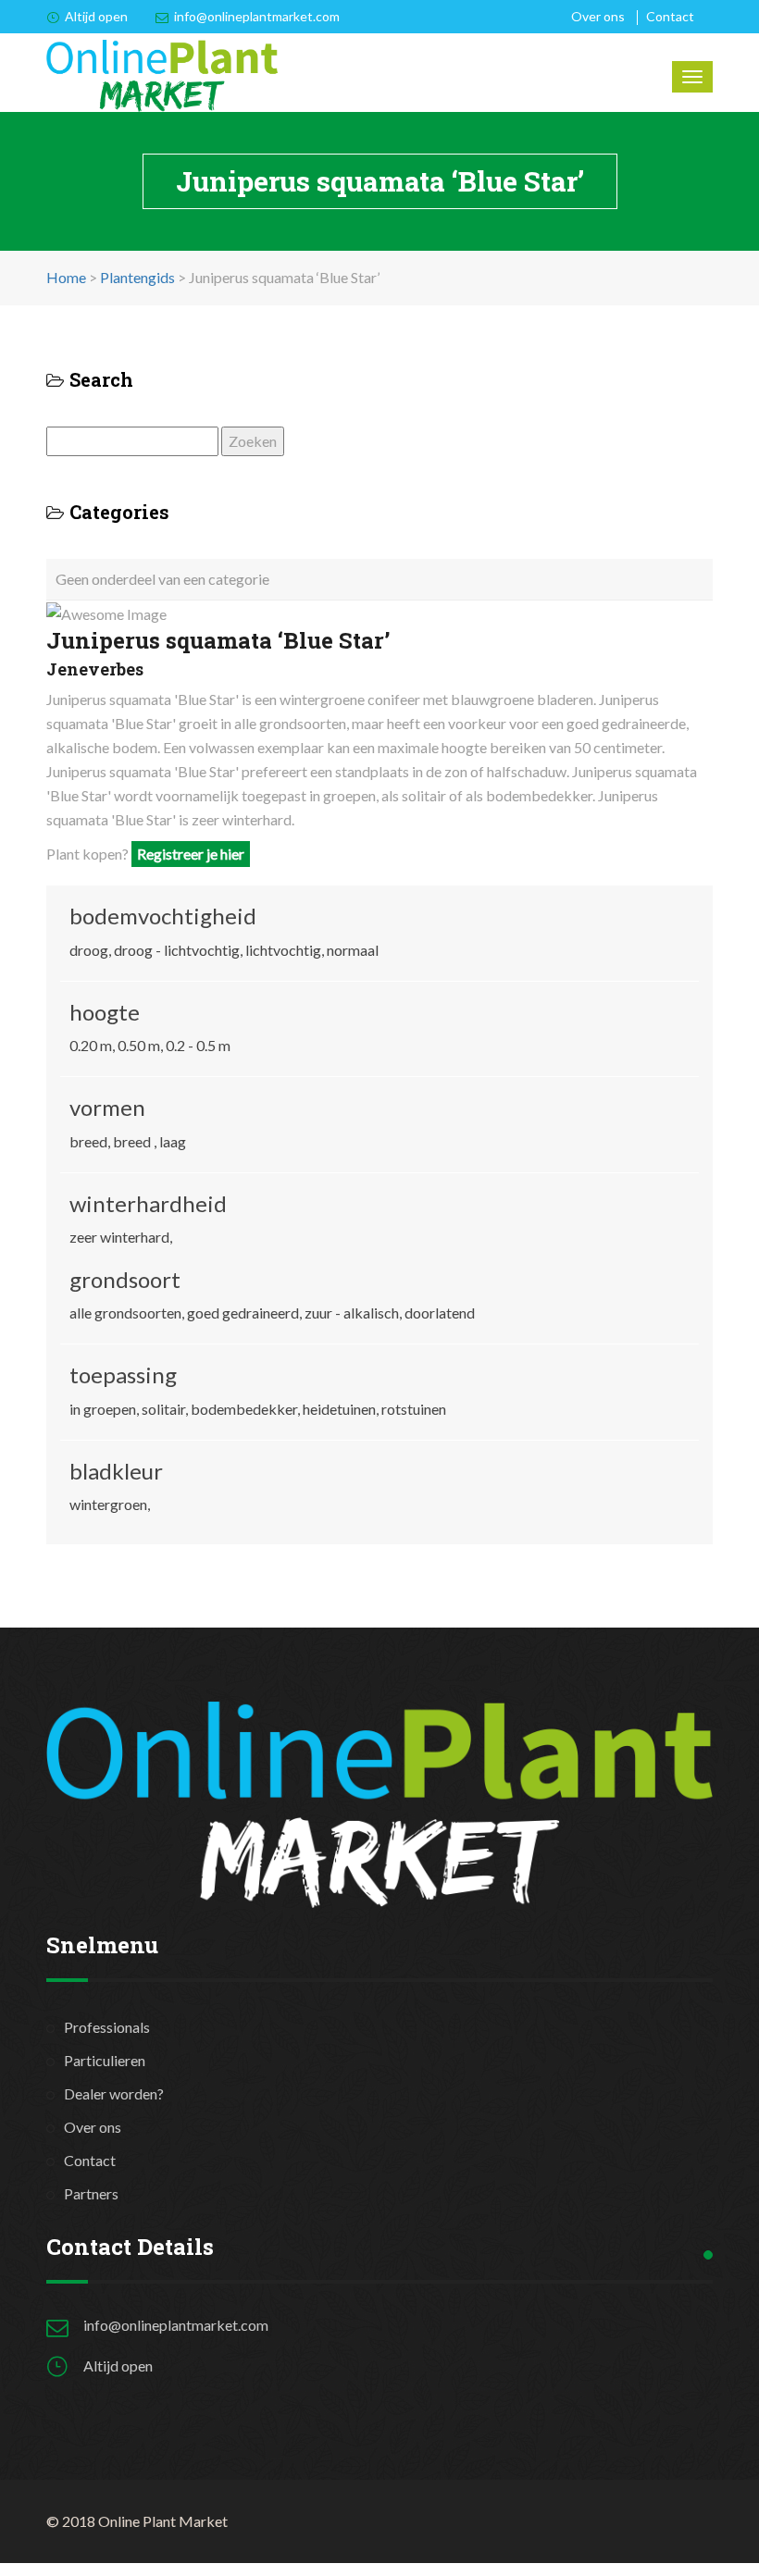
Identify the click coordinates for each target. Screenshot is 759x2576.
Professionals (107, 2027)
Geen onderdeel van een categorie (162, 579)
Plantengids (137, 277)
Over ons (598, 16)
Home (66, 277)
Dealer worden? (114, 2093)
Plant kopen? (145, 854)
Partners (91, 2193)
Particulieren (105, 2060)
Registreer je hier (191, 854)
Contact (670, 16)
